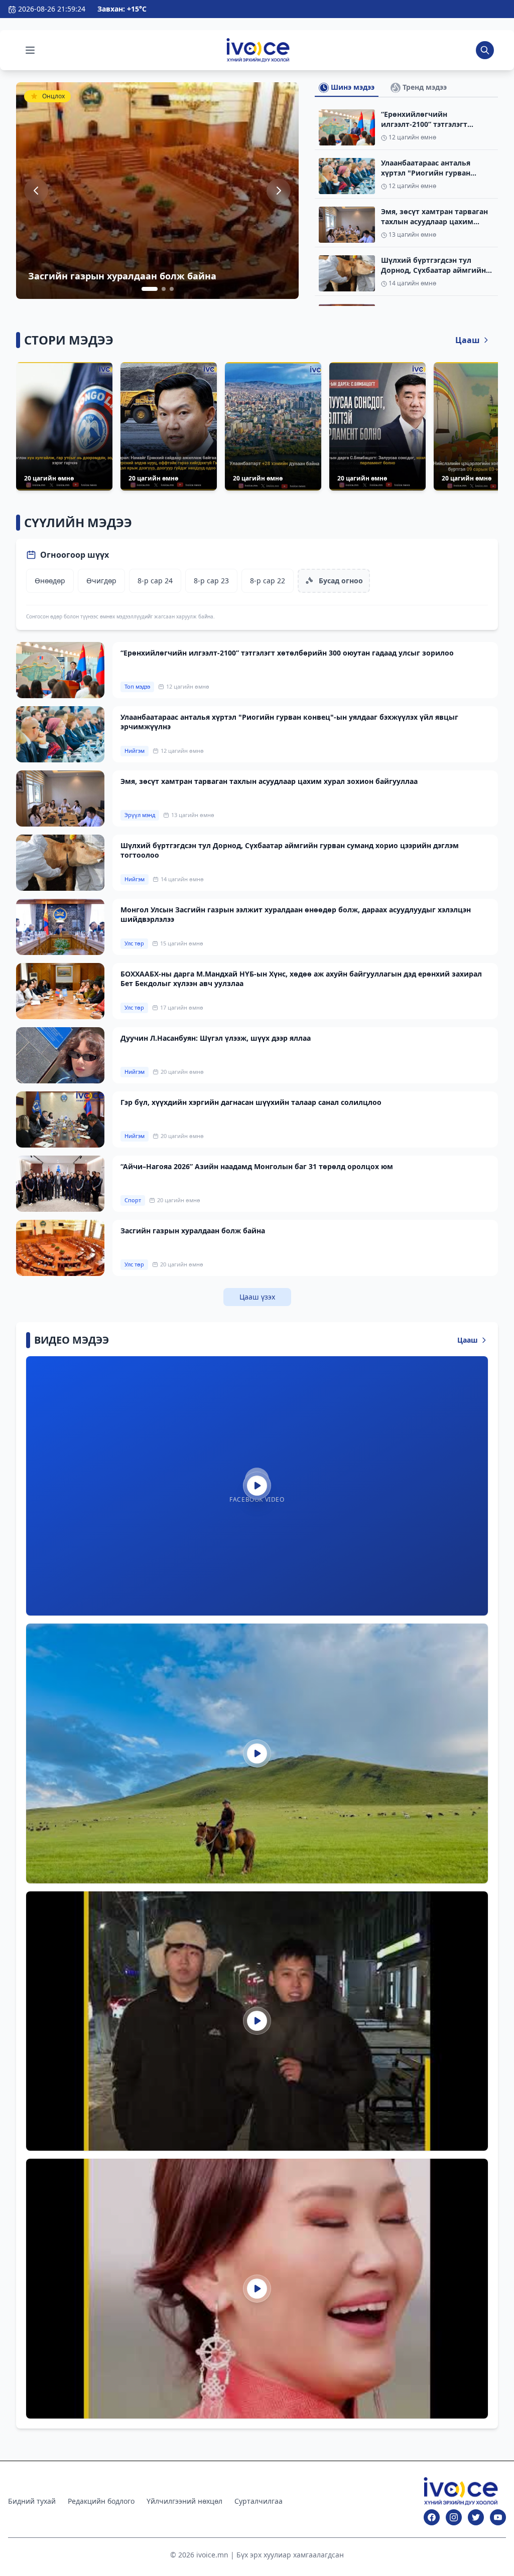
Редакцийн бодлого (101, 2501)
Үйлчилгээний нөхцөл (184, 2501)
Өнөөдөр (50, 581)
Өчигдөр (101, 581)
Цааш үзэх (257, 1297)
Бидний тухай (32, 2501)
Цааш (468, 340)
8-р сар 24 (155, 581)
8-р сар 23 (211, 581)
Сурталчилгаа (259, 2501)
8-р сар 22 (268, 581)
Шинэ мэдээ (352, 87)
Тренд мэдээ (424, 87)
